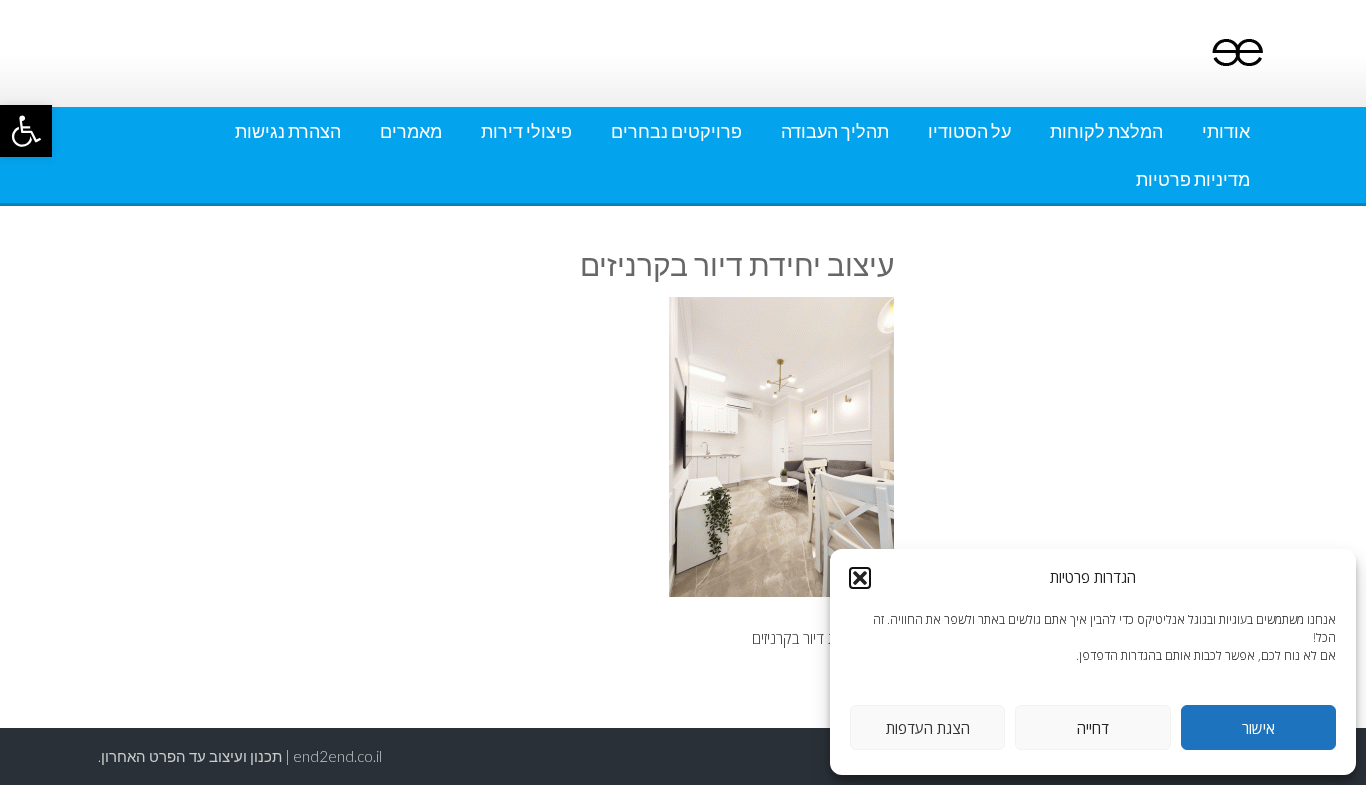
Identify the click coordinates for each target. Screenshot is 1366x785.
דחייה (1093, 728)
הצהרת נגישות (288, 131)
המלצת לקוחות (1106, 131)
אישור (1258, 728)
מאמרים (411, 131)
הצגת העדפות (928, 728)
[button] (26, 131)
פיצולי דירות (526, 131)
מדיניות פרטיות (1193, 179)
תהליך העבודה (835, 131)
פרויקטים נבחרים (676, 131)
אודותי (1226, 131)
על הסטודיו (969, 131)
